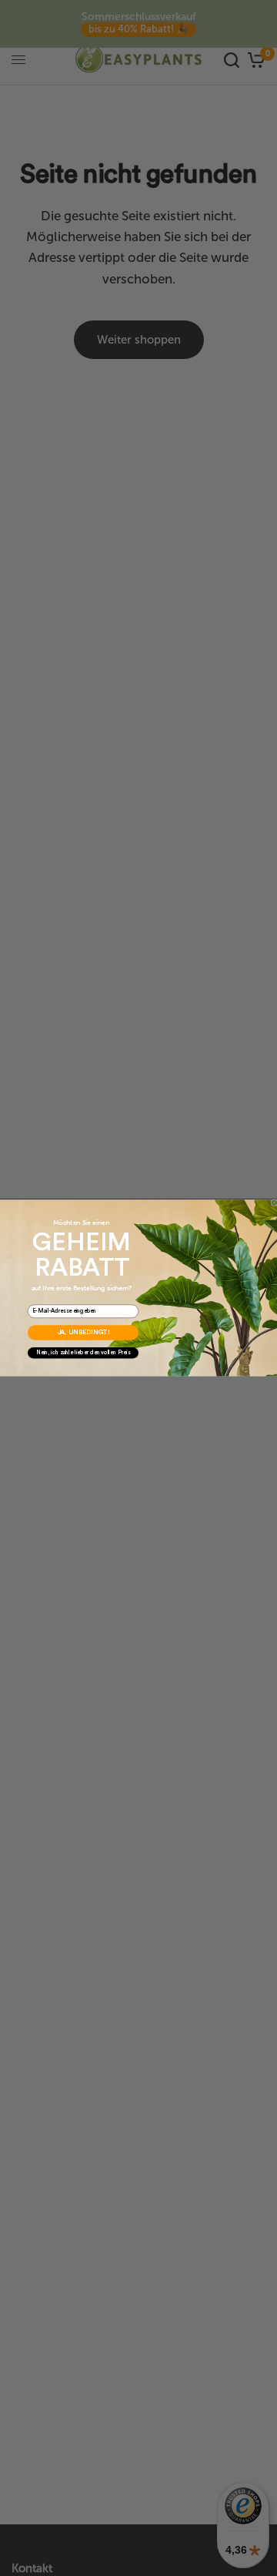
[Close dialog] (274, 1203)
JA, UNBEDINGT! (83, 1333)
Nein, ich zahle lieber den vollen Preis (83, 1353)
